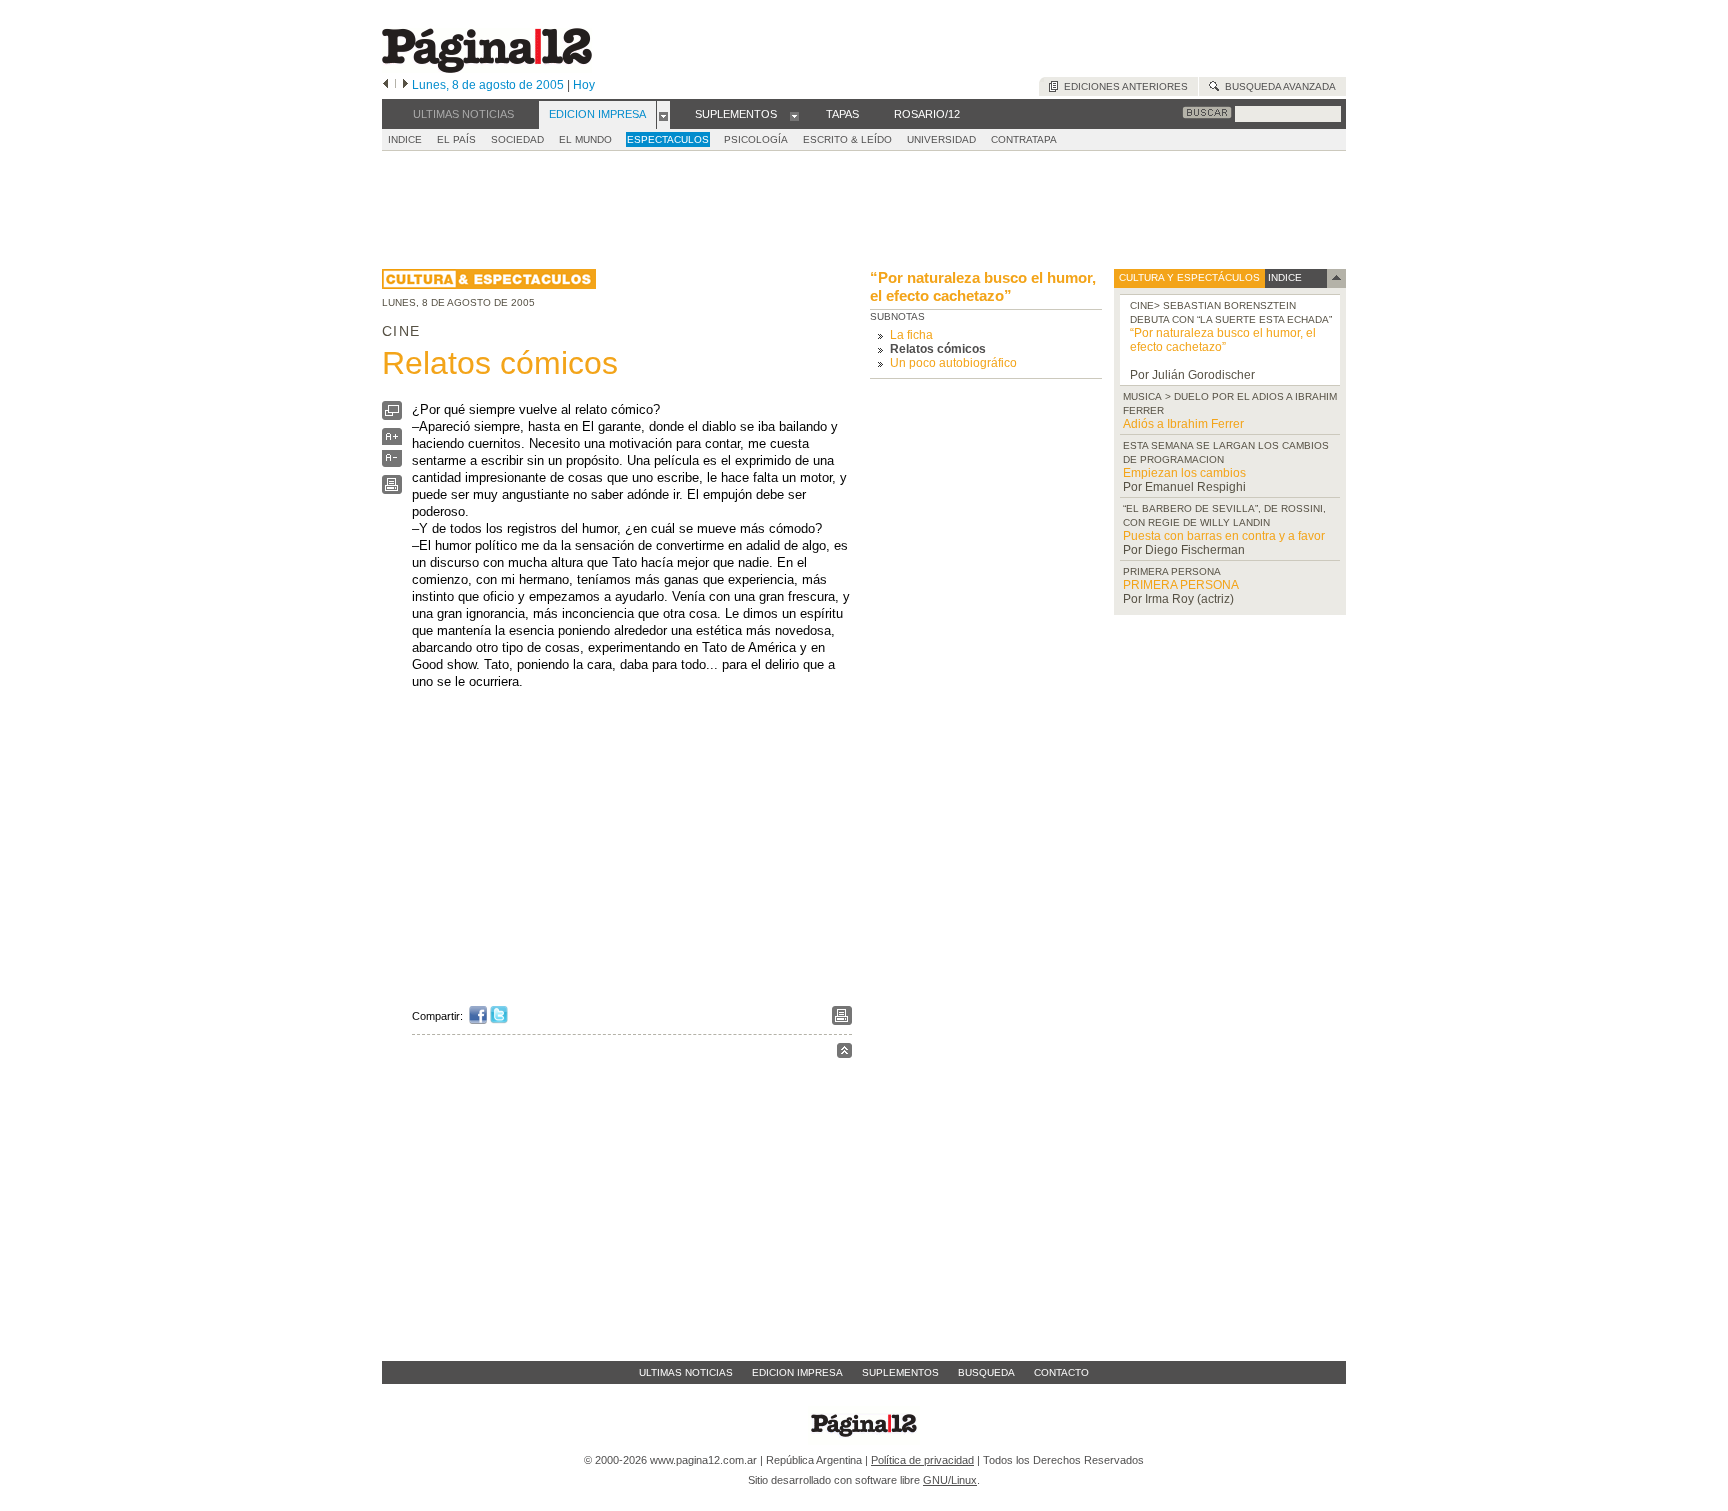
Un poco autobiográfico (953, 363)
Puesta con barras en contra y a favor (1224, 536)
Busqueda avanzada (1277, 86)
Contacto (1061, 1372)
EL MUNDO (585, 139)
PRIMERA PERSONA (1181, 585)
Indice (405, 139)
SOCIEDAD (517, 139)
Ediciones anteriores (1123, 86)
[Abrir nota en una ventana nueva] (392, 415)
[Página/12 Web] (487, 68)
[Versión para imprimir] (392, 489)
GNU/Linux (950, 1480)
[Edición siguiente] (405, 85)
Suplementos (900, 1372)
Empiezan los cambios (1184, 473)
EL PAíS (456, 139)
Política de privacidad (922, 1460)
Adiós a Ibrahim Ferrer (1183, 424)
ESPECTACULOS (668, 139)
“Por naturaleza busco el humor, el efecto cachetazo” (983, 286)
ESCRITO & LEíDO (847, 139)
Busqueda (986, 1372)
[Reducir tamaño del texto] (392, 462)
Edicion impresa (797, 1372)
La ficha (911, 335)
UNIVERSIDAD (941, 139)
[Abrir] (663, 115)
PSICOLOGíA (756, 139)
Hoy (584, 85)
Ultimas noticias (686, 1372)
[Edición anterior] (385, 85)
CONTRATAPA (1024, 139)
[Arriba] (844, 1053)
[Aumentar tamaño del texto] (392, 441)
